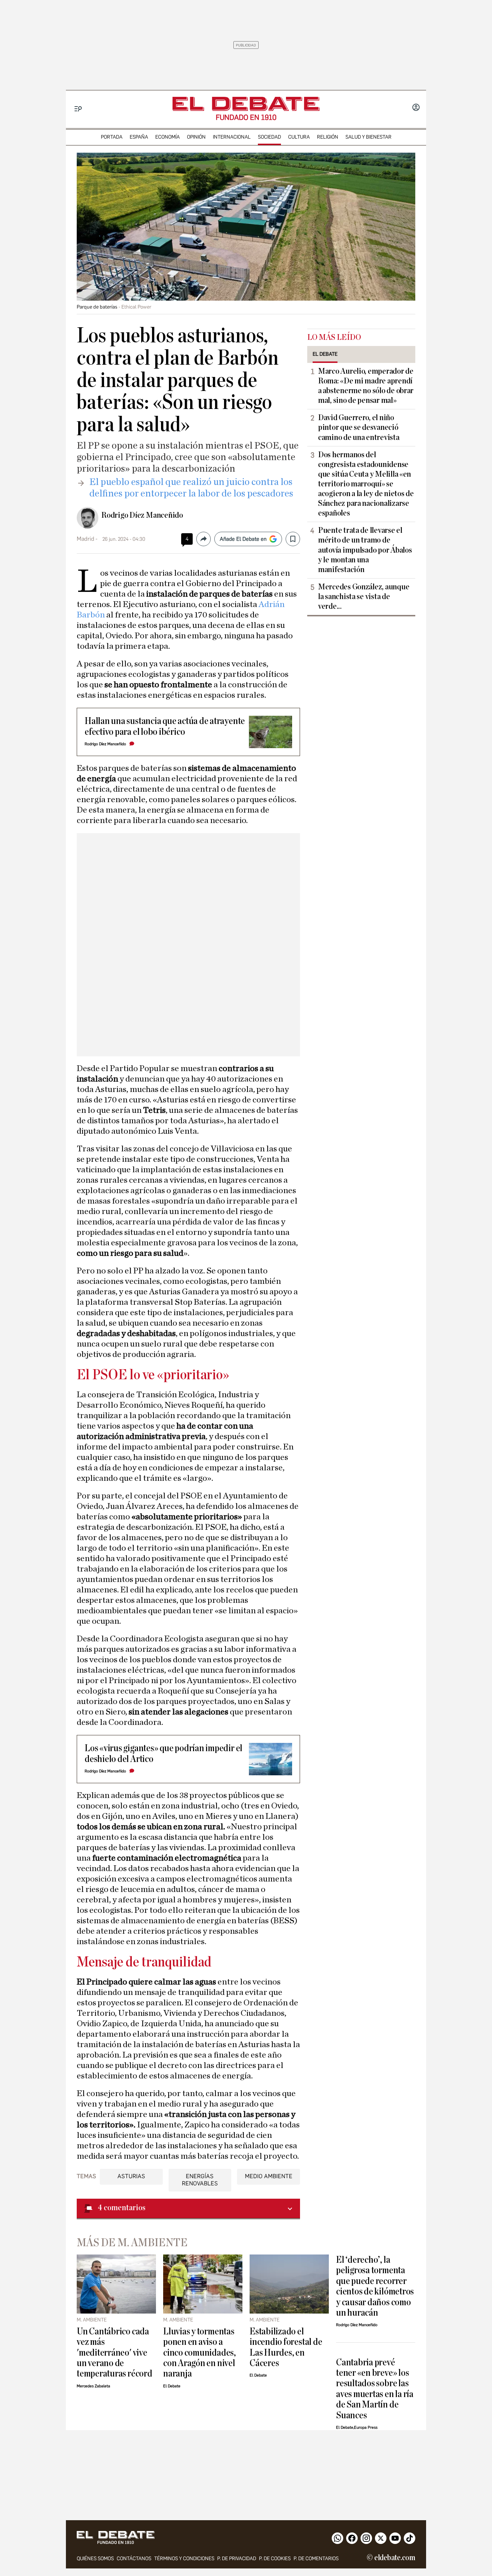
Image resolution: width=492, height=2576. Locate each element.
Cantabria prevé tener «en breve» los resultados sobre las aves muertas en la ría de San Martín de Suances (375, 2389)
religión (328, 137)
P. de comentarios (316, 2559)
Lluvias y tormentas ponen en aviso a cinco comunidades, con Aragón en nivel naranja (200, 2353)
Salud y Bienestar (368, 137)
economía (167, 137)
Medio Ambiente (269, 2176)
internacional (232, 137)
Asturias (131, 2176)
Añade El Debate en (243, 539)
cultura (299, 137)
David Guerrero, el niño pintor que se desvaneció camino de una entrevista (359, 427)
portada (112, 137)
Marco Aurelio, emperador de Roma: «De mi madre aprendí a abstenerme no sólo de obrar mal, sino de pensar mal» (366, 386)
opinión (196, 137)
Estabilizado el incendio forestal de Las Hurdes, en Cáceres (286, 2347)
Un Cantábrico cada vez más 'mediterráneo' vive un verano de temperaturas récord (115, 2353)
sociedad (269, 137)
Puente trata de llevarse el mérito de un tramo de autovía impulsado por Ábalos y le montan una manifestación (365, 550)
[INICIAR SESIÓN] (416, 108)
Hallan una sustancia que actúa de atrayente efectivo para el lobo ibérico (165, 726)
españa (139, 137)
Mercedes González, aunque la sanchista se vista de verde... (364, 597)
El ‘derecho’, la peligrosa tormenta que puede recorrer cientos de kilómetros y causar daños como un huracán (375, 2286)
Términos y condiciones (184, 2559)
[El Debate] (246, 104)
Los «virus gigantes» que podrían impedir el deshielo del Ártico (164, 1753)
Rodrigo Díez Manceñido (142, 515)
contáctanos (134, 2559)
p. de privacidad (237, 2559)
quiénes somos (95, 2559)
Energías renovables (200, 2180)
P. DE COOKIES (275, 2559)
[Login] (416, 108)
